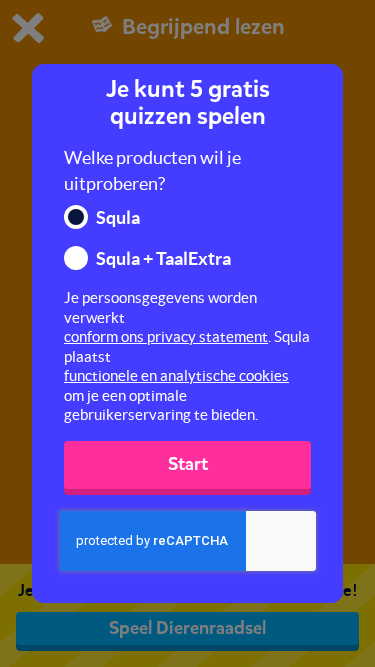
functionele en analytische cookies (176, 375)
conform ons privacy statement (166, 336)
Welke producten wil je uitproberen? (152, 170)
